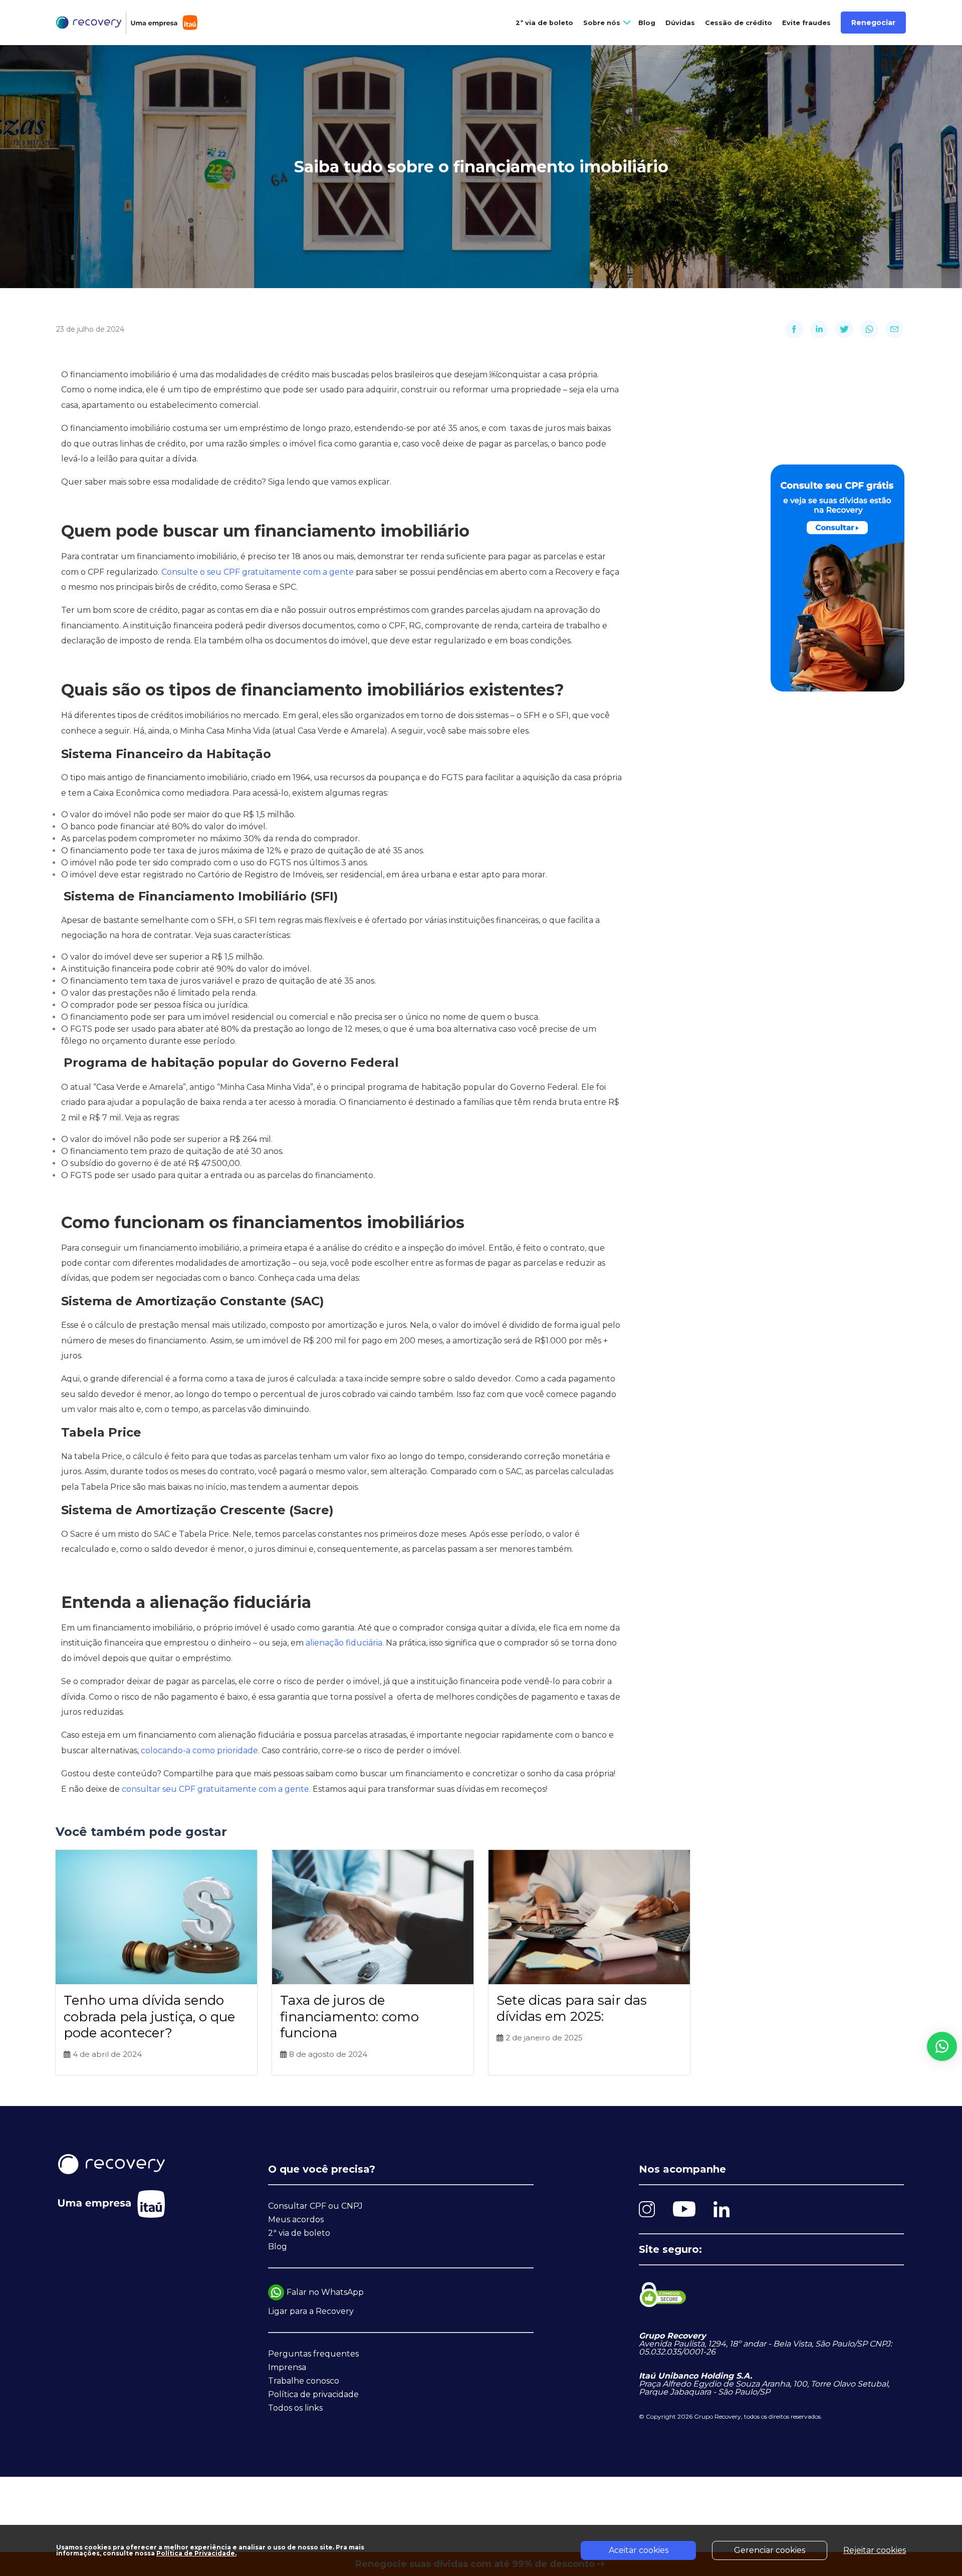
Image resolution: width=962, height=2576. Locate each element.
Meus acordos (296, 2219)
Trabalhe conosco (304, 2381)
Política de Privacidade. (196, 2553)
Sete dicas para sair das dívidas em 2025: (572, 2009)
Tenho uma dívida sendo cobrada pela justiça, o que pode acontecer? (149, 2017)
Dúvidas (680, 23)
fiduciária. (366, 1643)
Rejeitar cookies (875, 2550)
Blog (647, 23)
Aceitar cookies (639, 2550)
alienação (326, 1643)
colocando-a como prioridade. (201, 1750)
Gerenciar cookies (770, 2550)
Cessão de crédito (739, 23)
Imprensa (287, 2367)
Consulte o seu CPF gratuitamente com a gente (259, 572)
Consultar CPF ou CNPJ (315, 2206)
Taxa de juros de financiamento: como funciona (349, 2017)
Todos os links (295, 2408)
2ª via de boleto (544, 23)
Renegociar (873, 23)
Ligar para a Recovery (311, 2311)
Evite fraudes (806, 23)
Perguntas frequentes (313, 2354)
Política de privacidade (313, 2394)
